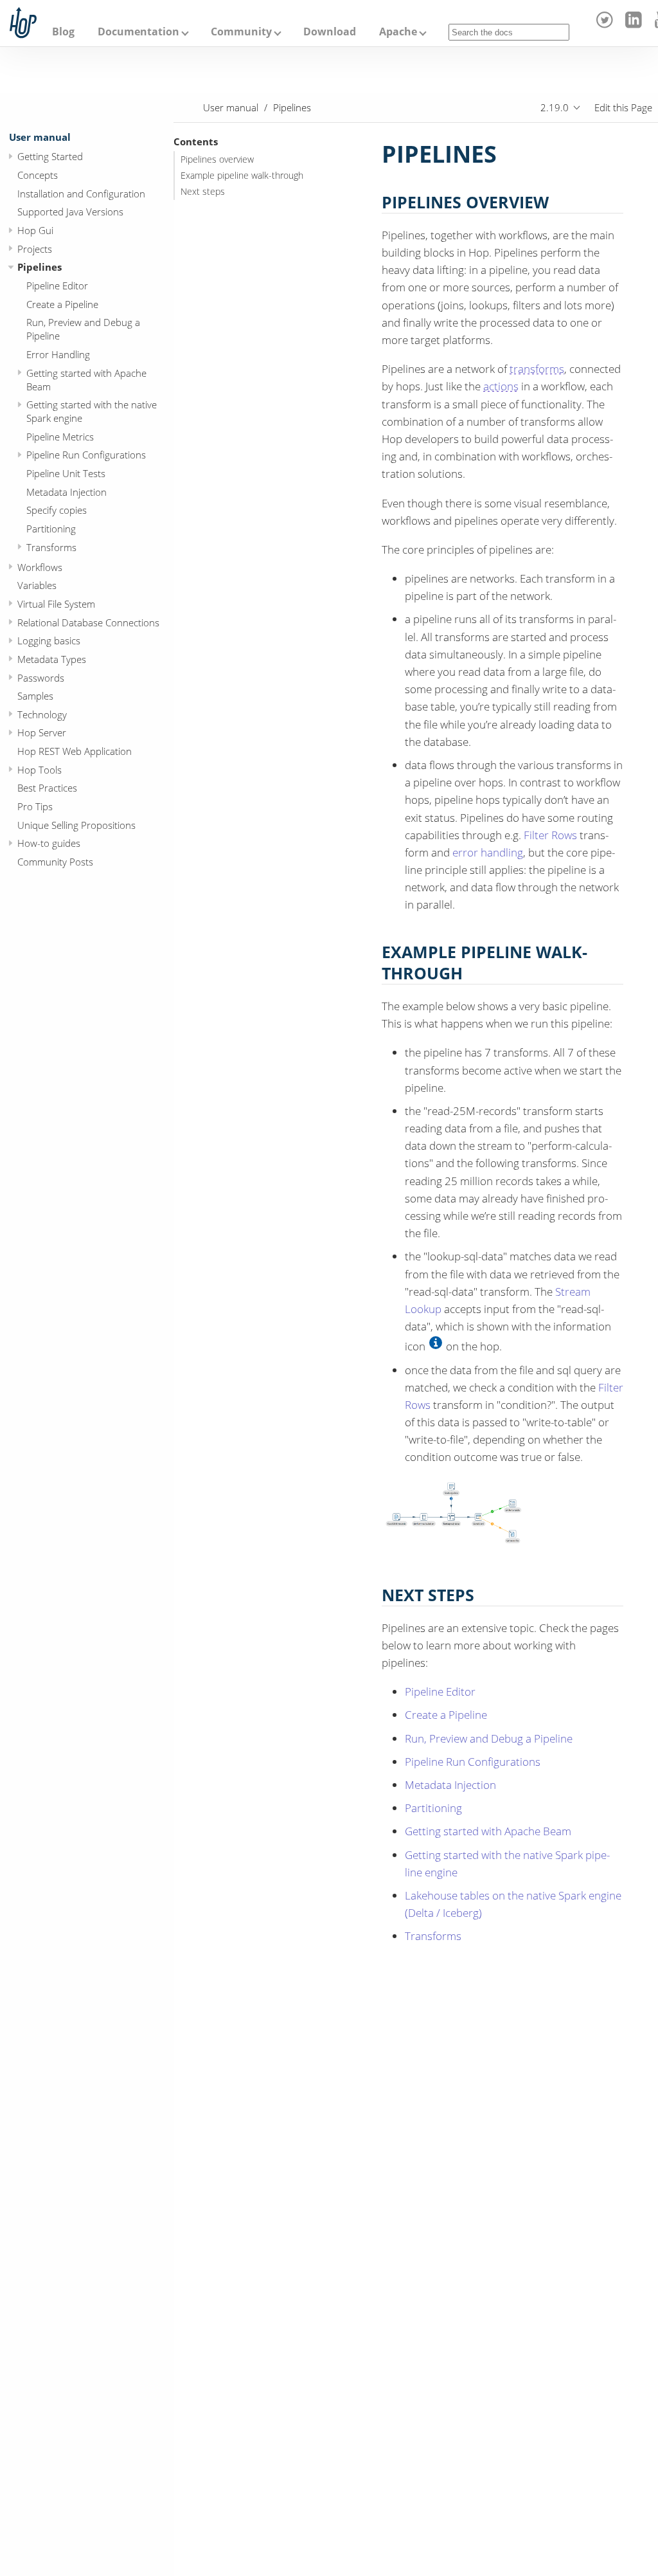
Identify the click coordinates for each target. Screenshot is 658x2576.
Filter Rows (550, 835)
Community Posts (55, 862)
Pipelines (40, 267)
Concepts (38, 175)
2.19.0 (555, 107)
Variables (37, 585)
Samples (35, 696)
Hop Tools (40, 770)
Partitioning (51, 529)
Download (330, 32)
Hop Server (42, 732)
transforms (537, 369)
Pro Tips (35, 806)
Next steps (203, 192)
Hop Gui (35, 230)
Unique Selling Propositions (76, 825)
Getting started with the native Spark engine (92, 411)
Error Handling (58, 354)
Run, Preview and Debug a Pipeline (83, 329)
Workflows (40, 567)
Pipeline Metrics (60, 437)
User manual (40, 137)
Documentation (138, 32)
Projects (35, 249)
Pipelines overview (217, 159)
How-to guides (49, 843)
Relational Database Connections (88, 622)
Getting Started (50, 156)
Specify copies (57, 510)
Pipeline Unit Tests (66, 473)
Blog (63, 32)
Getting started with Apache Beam (86, 380)
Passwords (41, 678)
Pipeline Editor (57, 286)
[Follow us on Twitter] (607, 24)
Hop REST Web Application (75, 751)
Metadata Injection (67, 492)
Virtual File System (56, 604)
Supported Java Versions (70, 212)
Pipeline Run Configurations (86, 455)
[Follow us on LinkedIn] (635, 24)
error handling (488, 852)
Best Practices (47, 788)
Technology (42, 714)
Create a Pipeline (62, 304)
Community (241, 32)
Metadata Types (52, 659)
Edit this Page (623, 107)
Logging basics (49, 640)
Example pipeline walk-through (242, 176)
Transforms (51, 547)
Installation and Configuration (81, 194)
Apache (398, 32)
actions (501, 386)
